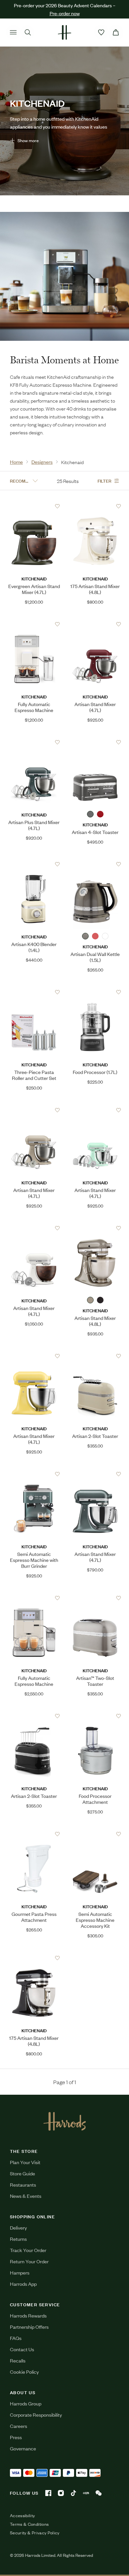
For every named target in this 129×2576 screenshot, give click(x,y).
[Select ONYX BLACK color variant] (105, 936)
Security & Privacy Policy (35, 2533)
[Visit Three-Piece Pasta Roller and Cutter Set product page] (34, 992)
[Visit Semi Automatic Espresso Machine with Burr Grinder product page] (34, 1474)
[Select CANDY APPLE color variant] (100, 814)
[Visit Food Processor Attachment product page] (95, 1716)
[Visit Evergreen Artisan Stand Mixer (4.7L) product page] (34, 506)
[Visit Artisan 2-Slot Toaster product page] (95, 1356)
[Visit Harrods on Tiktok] (73, 2493)
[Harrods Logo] (65, 2121)
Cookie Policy (24, 2372)
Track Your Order (28, 2250)
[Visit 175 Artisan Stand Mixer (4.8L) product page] (95, 506)
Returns (18, 2239)
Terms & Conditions (29, 2524)
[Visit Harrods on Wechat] (99, 2493)
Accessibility (22, 2516)
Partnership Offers (29, 2327)
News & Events (26, 2196)
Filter (105, 480)
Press (16, 2437)
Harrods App (23, 2284)
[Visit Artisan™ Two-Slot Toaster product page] (95, 1598)
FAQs (16, 2338)
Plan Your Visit (25, 2162)
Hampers (20, 2272)
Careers (19, 2426)
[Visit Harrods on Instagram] (61, 2493)
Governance (23, 2448)
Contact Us (22, 2349)
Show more (28, 140)
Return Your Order (29, 2261)
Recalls (18, 2360)
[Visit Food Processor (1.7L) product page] (95, 992)
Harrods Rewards (28, 2315)
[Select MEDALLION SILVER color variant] (90, 814)
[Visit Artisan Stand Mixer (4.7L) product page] (95, 624)
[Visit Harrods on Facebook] (48, 2493)
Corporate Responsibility (36, 2415)
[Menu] (13, 32)
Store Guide (22, 2173)
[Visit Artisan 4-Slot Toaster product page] (95, 742)
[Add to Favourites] (57, 506)
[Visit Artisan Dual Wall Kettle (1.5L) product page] (95, 864)
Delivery (18, 2227)
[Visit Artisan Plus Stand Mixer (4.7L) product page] (34, 742)
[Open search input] (28, 32)
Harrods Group (26, 2403)
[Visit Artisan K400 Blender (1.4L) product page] (34, 864)
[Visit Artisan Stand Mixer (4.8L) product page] (95, 1228)
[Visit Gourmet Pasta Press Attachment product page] (34, 1834)
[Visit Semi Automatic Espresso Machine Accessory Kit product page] (95, 1834)
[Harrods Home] (64, 32)
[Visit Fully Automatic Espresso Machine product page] (34, 624)
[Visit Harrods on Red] (86, 2493)
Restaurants (23, 2184)
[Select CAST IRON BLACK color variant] (100, 1300)
